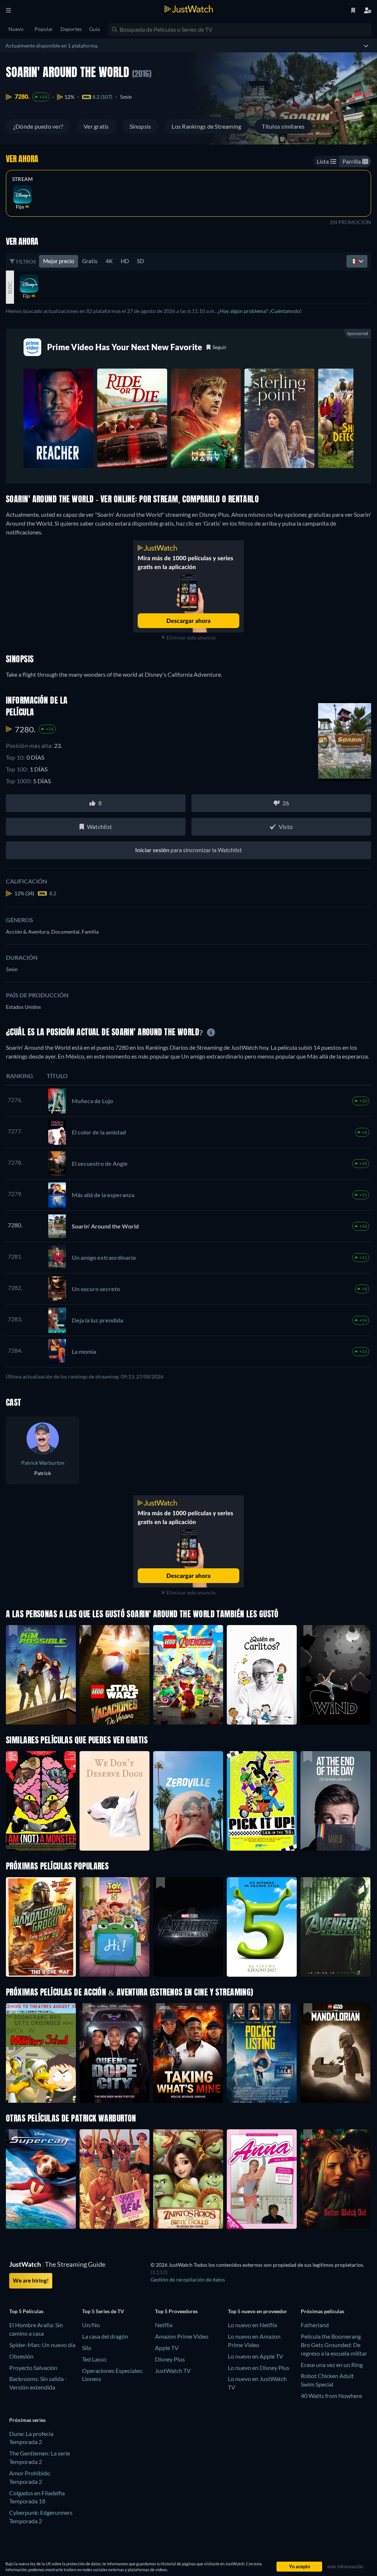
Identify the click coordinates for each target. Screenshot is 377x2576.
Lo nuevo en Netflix (253, 2325)
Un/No (91, 2325)
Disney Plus (170, 2359)
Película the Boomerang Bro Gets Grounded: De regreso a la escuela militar (334, 2345)
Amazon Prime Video (182, 2336)
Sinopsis (140, 126)
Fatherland (315, 2325)
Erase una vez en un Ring (332, 2365)
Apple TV (167, 2348)
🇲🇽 (355, 261)
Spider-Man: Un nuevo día (42, 2345)
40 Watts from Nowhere (331, 2396)
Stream (22, 179)
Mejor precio (59, 261)
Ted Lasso (94, 2359)
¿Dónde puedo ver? (38, 126)
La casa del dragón (105, 2336)
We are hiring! (31, 2280)
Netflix (164, 2325)
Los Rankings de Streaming (206, 126)
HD (125, 261)
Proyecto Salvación (33, 2368)
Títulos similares (283, 126)
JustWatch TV (173, 2371)
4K (109, 261)
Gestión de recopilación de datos (188, 2279)
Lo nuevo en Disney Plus (259, 2368)
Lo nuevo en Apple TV (256, 2356)
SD (140, 261)
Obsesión (21, 2356)
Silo (87, 2348)
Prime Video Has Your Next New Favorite (125, 347)
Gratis (90, 261)
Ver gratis (96, 126)
